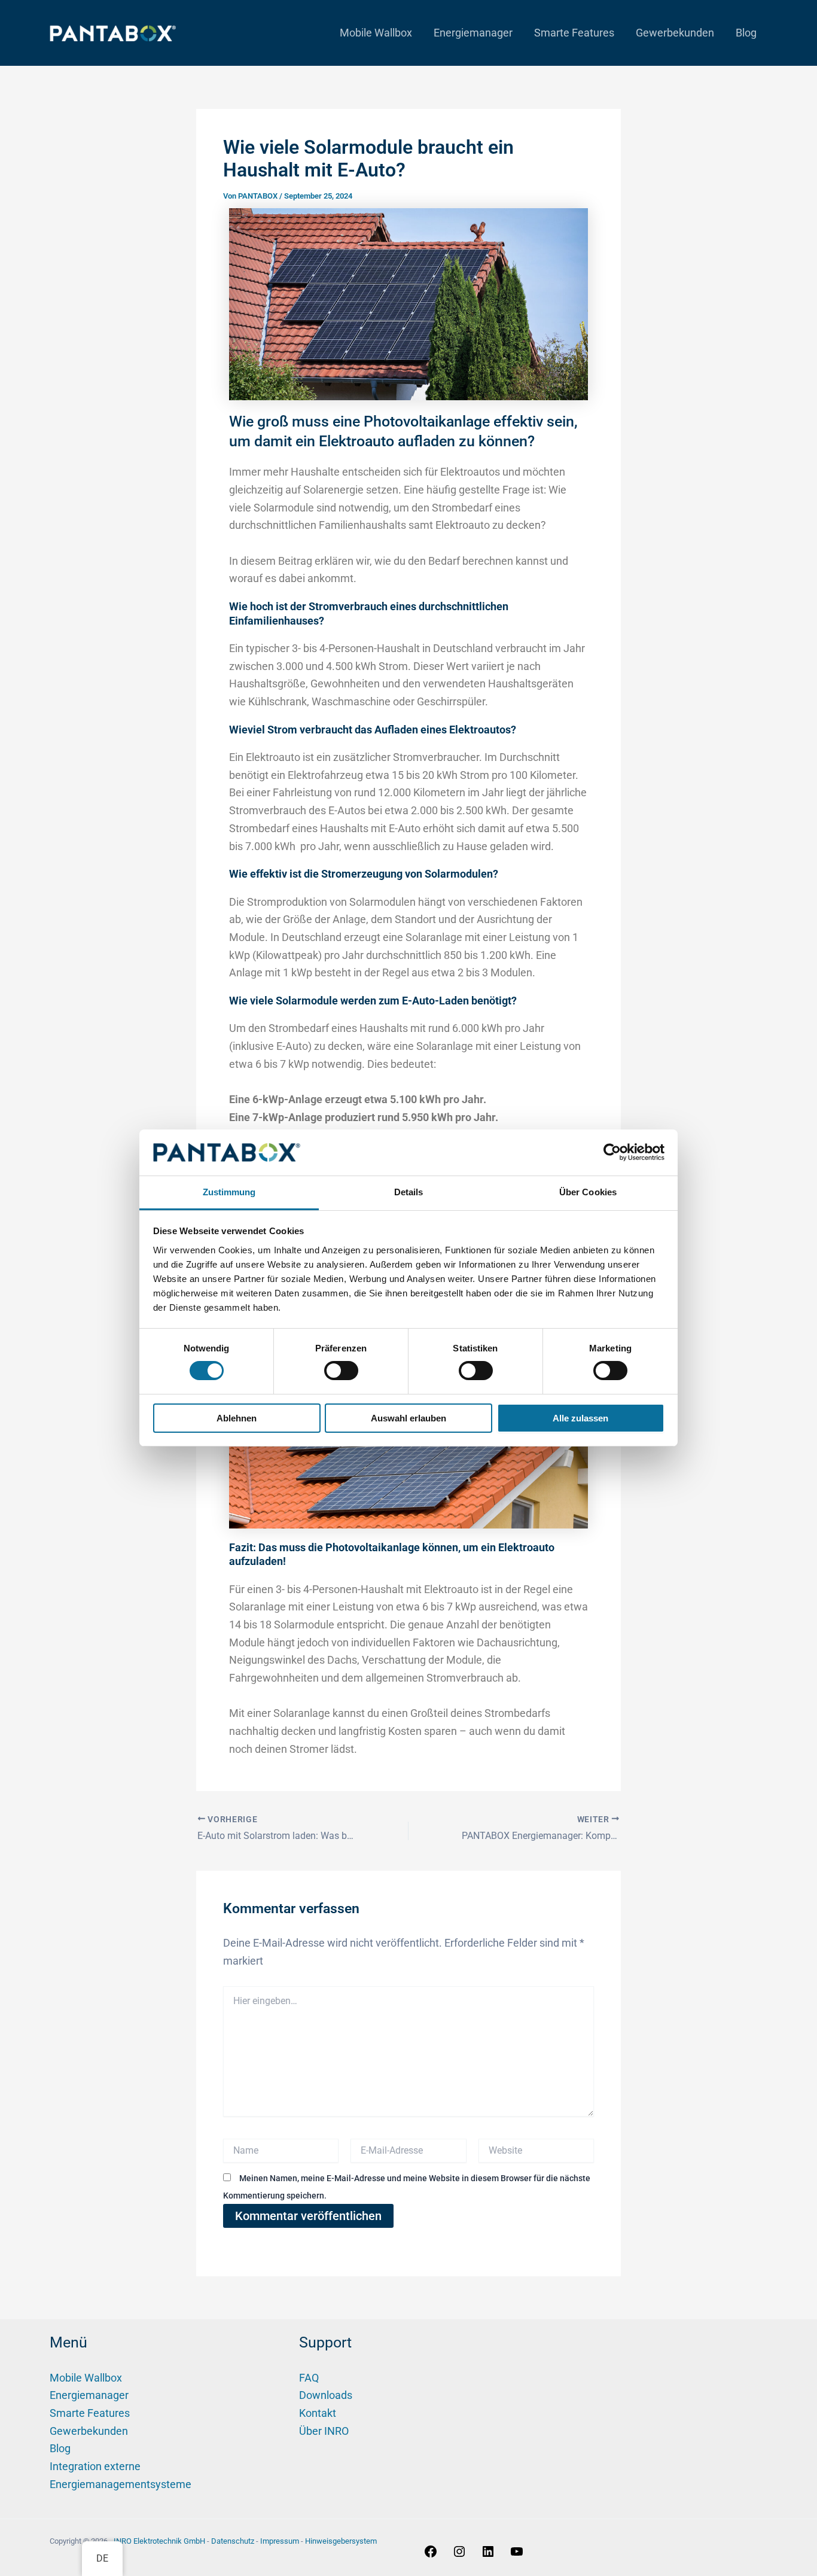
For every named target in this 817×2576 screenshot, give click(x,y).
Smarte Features (574, 33)
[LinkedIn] (488, 2555)
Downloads (326, 2395)
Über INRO (324, 2431)
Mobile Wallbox (376, 33)
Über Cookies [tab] (588, 1192)
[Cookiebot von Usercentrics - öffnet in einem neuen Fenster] (612, 1152)
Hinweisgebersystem (341, 2541)
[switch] (341, 1371)
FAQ (309, 2378)
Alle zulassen (580, 1418)
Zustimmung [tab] (229, 1192)
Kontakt (318, 2413)
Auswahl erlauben (408, 1418)
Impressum (280, 2541)
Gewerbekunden (675, 33)
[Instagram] (459, 2555)
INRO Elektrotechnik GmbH (159, 2541)
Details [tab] (409, 1192)
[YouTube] (517, 2555)
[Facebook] (431, 2555)
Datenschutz (233, 2541)
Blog (746, 33)
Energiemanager (473, 33)
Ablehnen (237, 1418)
